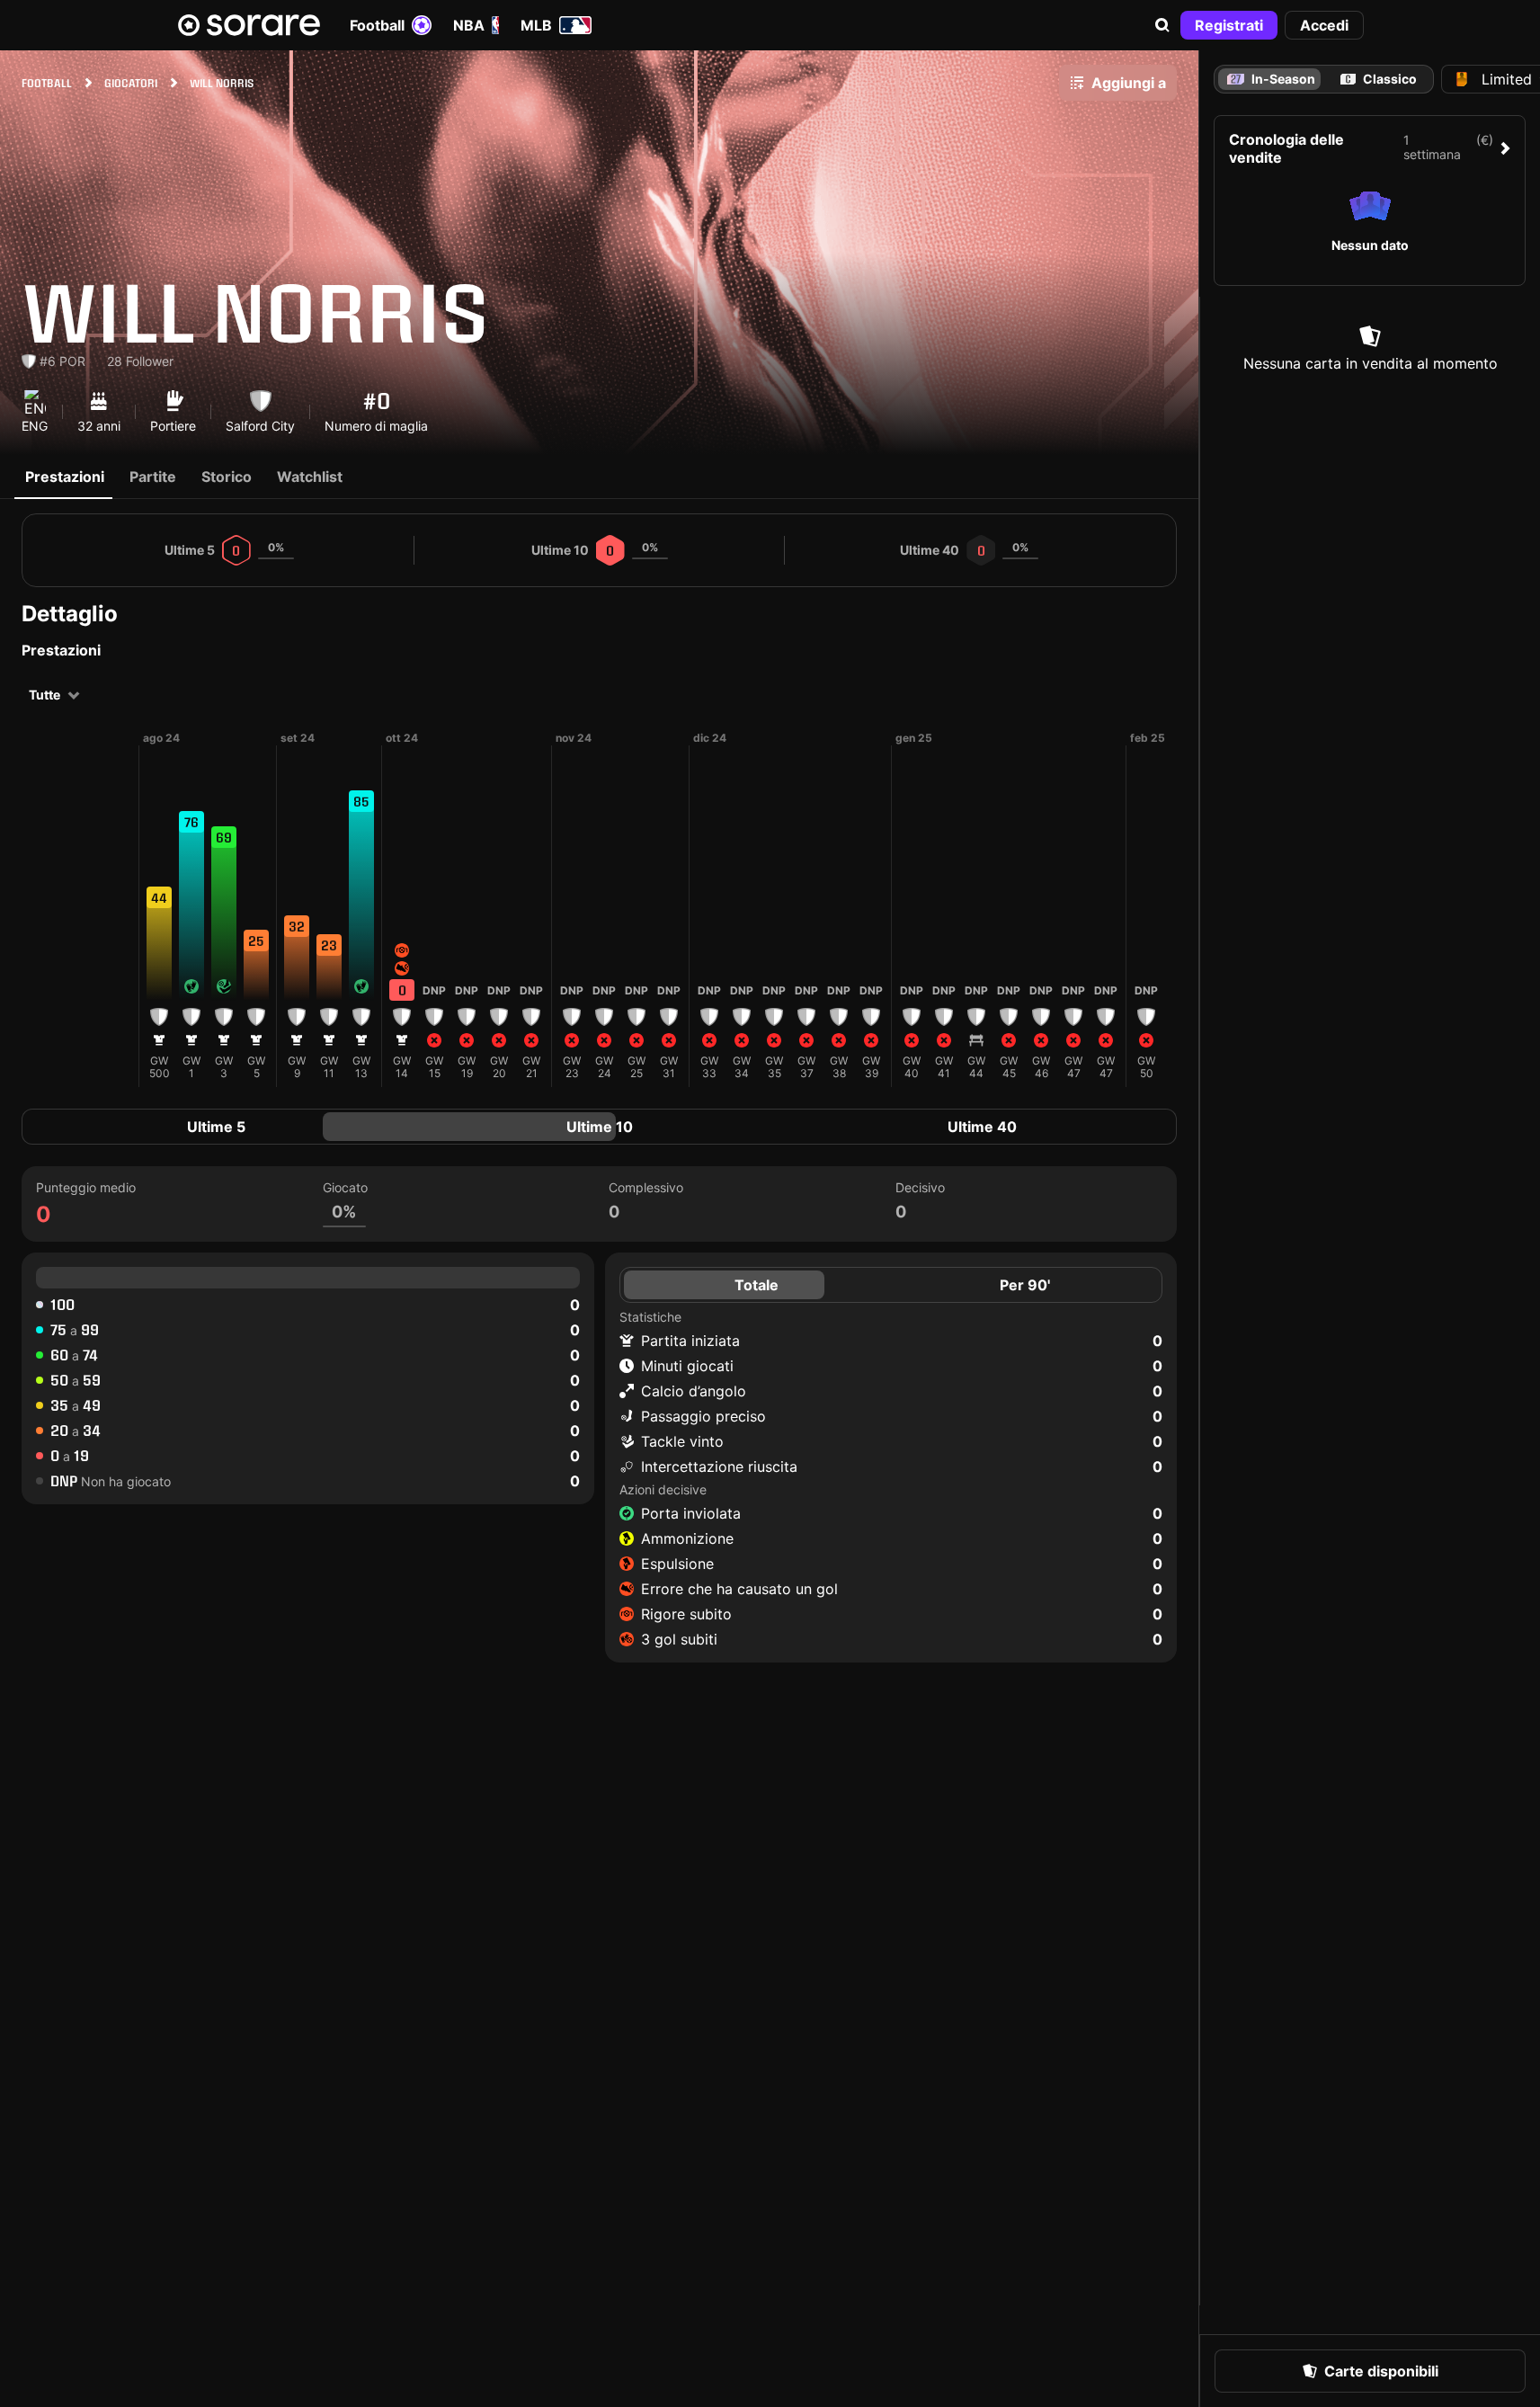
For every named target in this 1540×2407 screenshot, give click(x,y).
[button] (1162, 25)
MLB (536, 25)
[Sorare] (249, 25)
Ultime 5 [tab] (216, 1127)
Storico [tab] (227, 477)
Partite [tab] (153, 477)
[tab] (1378, 79)
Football (377, 25)
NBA (469, 25)
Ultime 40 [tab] (982, 1127)
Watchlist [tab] (310, 477)
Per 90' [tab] (1025, 1285)
